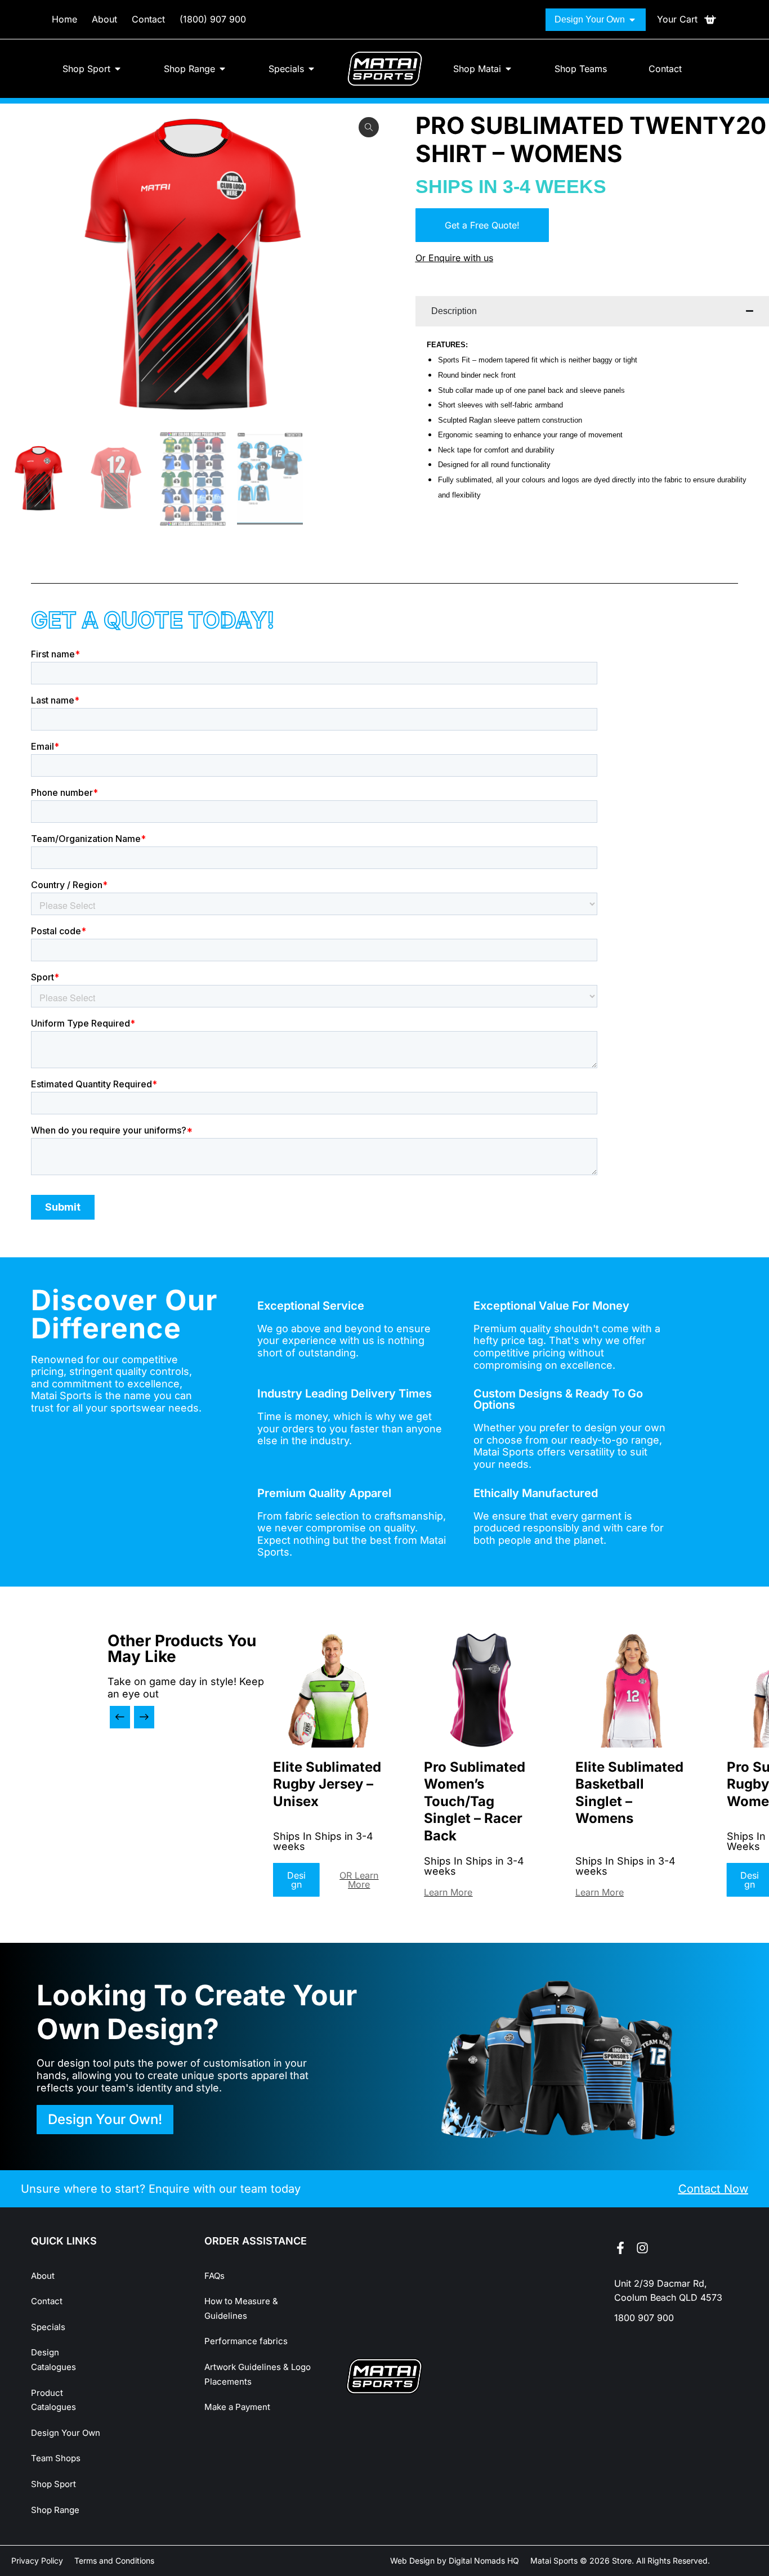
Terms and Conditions (114, 2561)
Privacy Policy (37, 2561)
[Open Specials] (311, 69)
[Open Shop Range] (222, 69)
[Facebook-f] (620, 2248)
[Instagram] (642, 2248)
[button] (120, 1717)
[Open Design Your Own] (632, 20)
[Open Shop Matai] (508, 69)
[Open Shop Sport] (118, 69)
